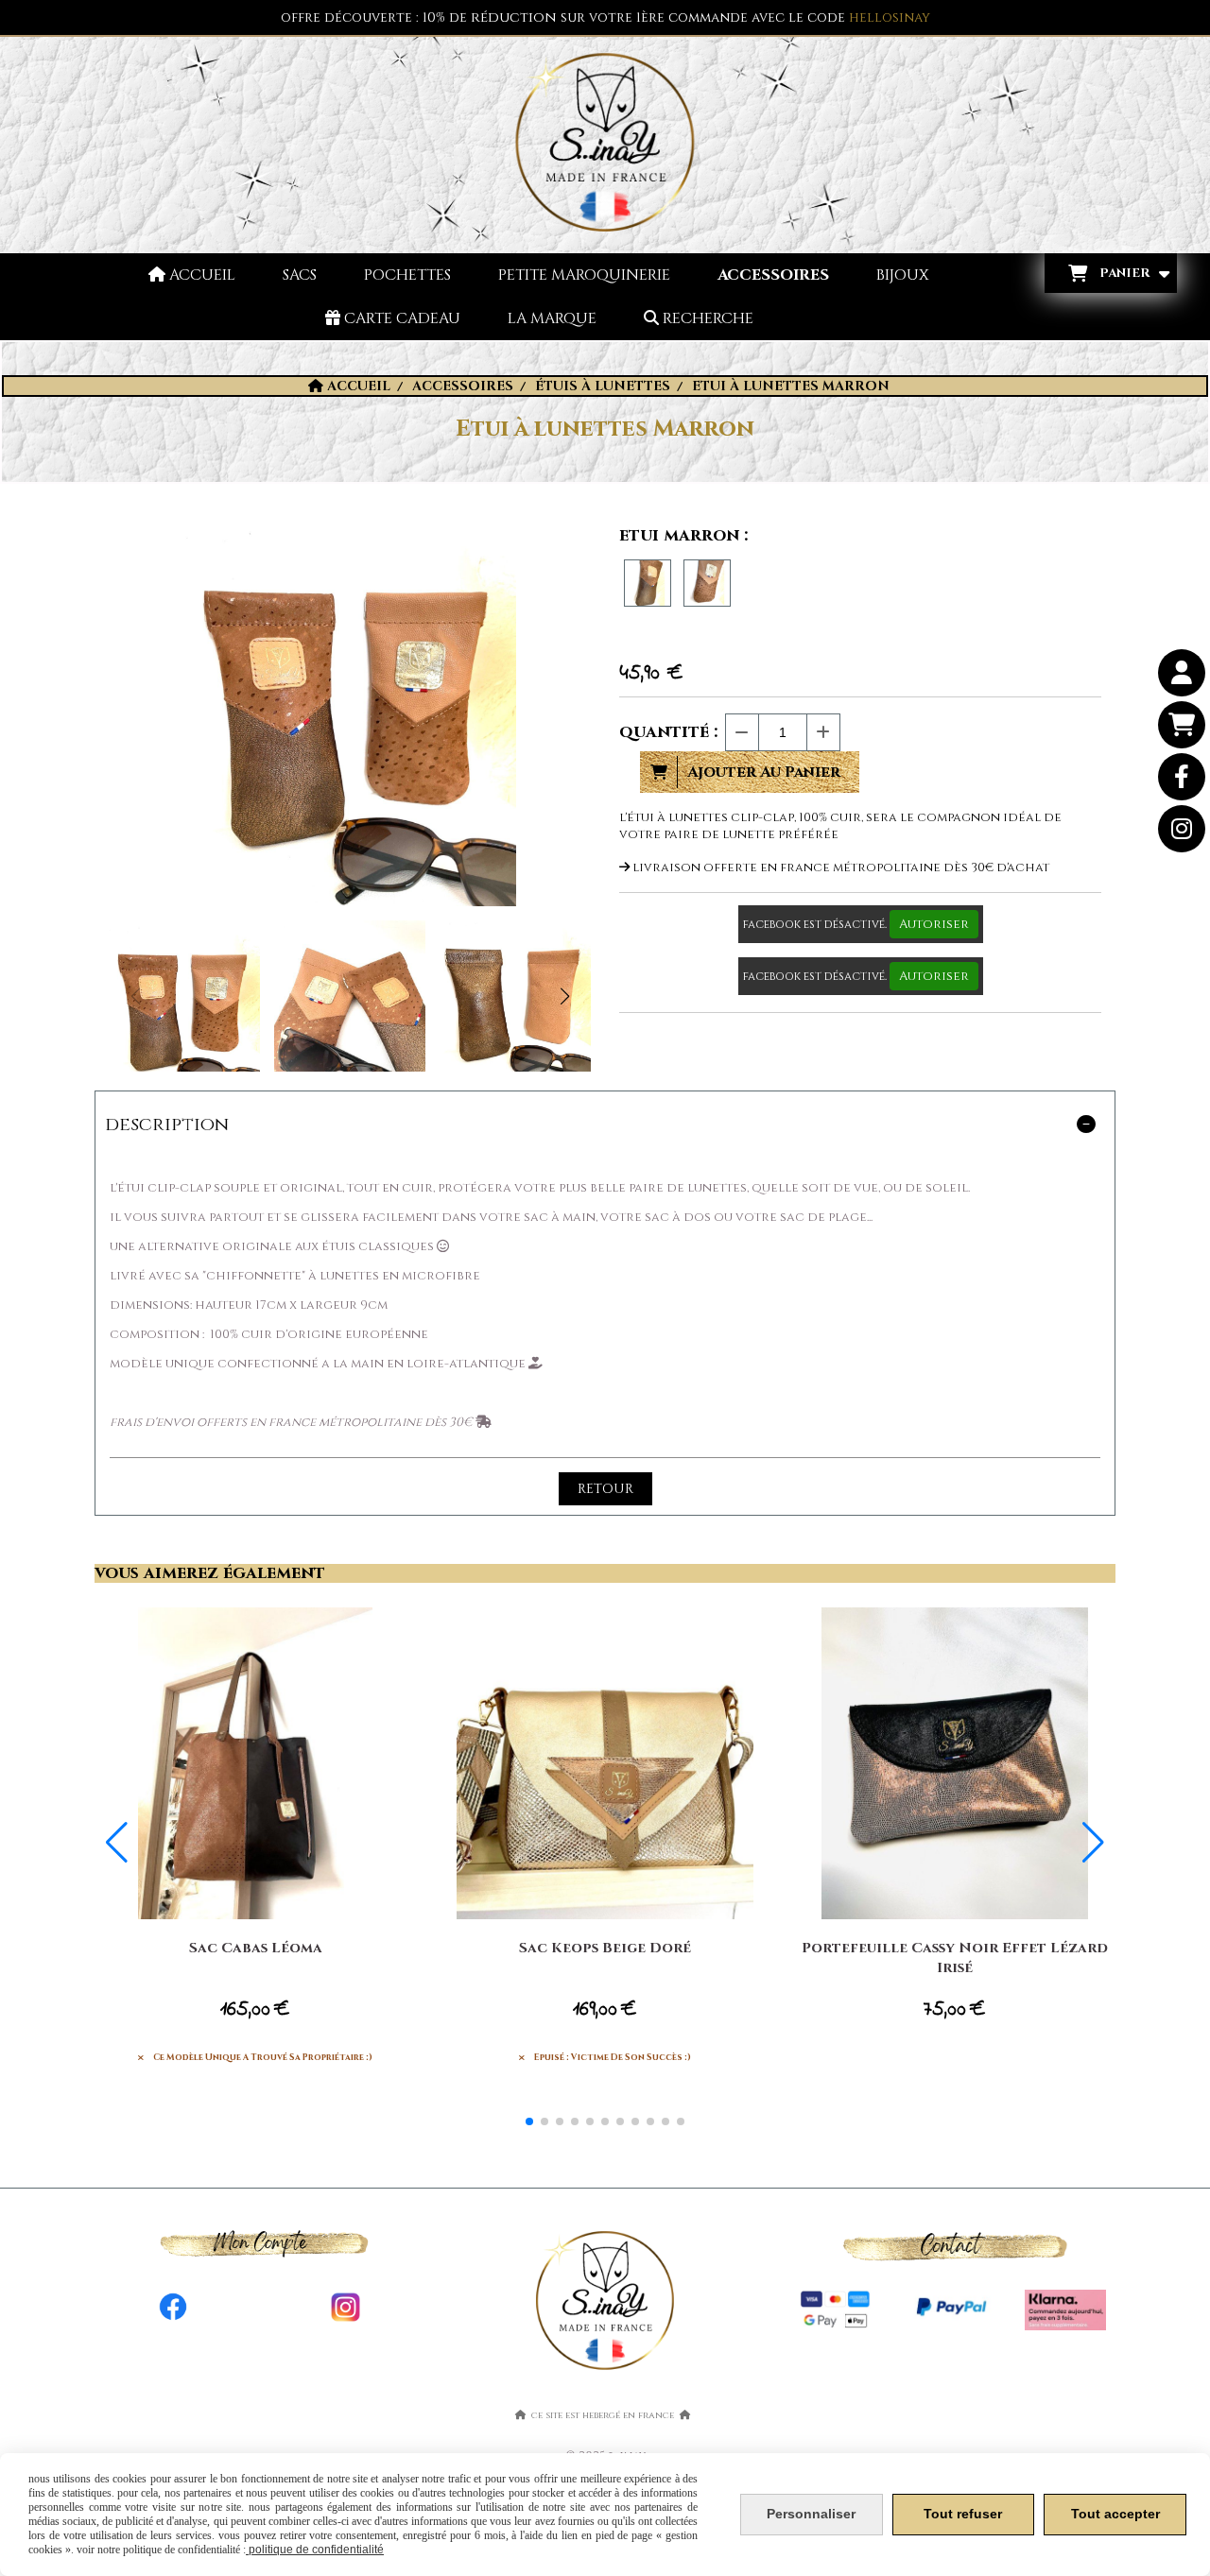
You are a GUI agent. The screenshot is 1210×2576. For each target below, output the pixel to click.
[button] (564, 996)
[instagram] (1182, 829)
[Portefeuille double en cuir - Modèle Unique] (955, 1763)
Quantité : (668, 732)
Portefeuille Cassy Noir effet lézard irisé (955, 1958)
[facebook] (1182, 777)
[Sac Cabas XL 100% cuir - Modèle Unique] (255, 1763)
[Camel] (707, 583)
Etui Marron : (683, 535)
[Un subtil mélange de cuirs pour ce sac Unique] (605, 1763)
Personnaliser (811, 2514)
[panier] (1182, 725)
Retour (605, 1489)
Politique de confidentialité (315, 2550)
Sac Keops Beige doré (605, 1948)
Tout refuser (963, 2514)
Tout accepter (1115, 2514)
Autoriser (934, 924)
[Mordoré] (648, 583)
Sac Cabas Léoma (256, 1948)
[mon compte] (1182, 673)
